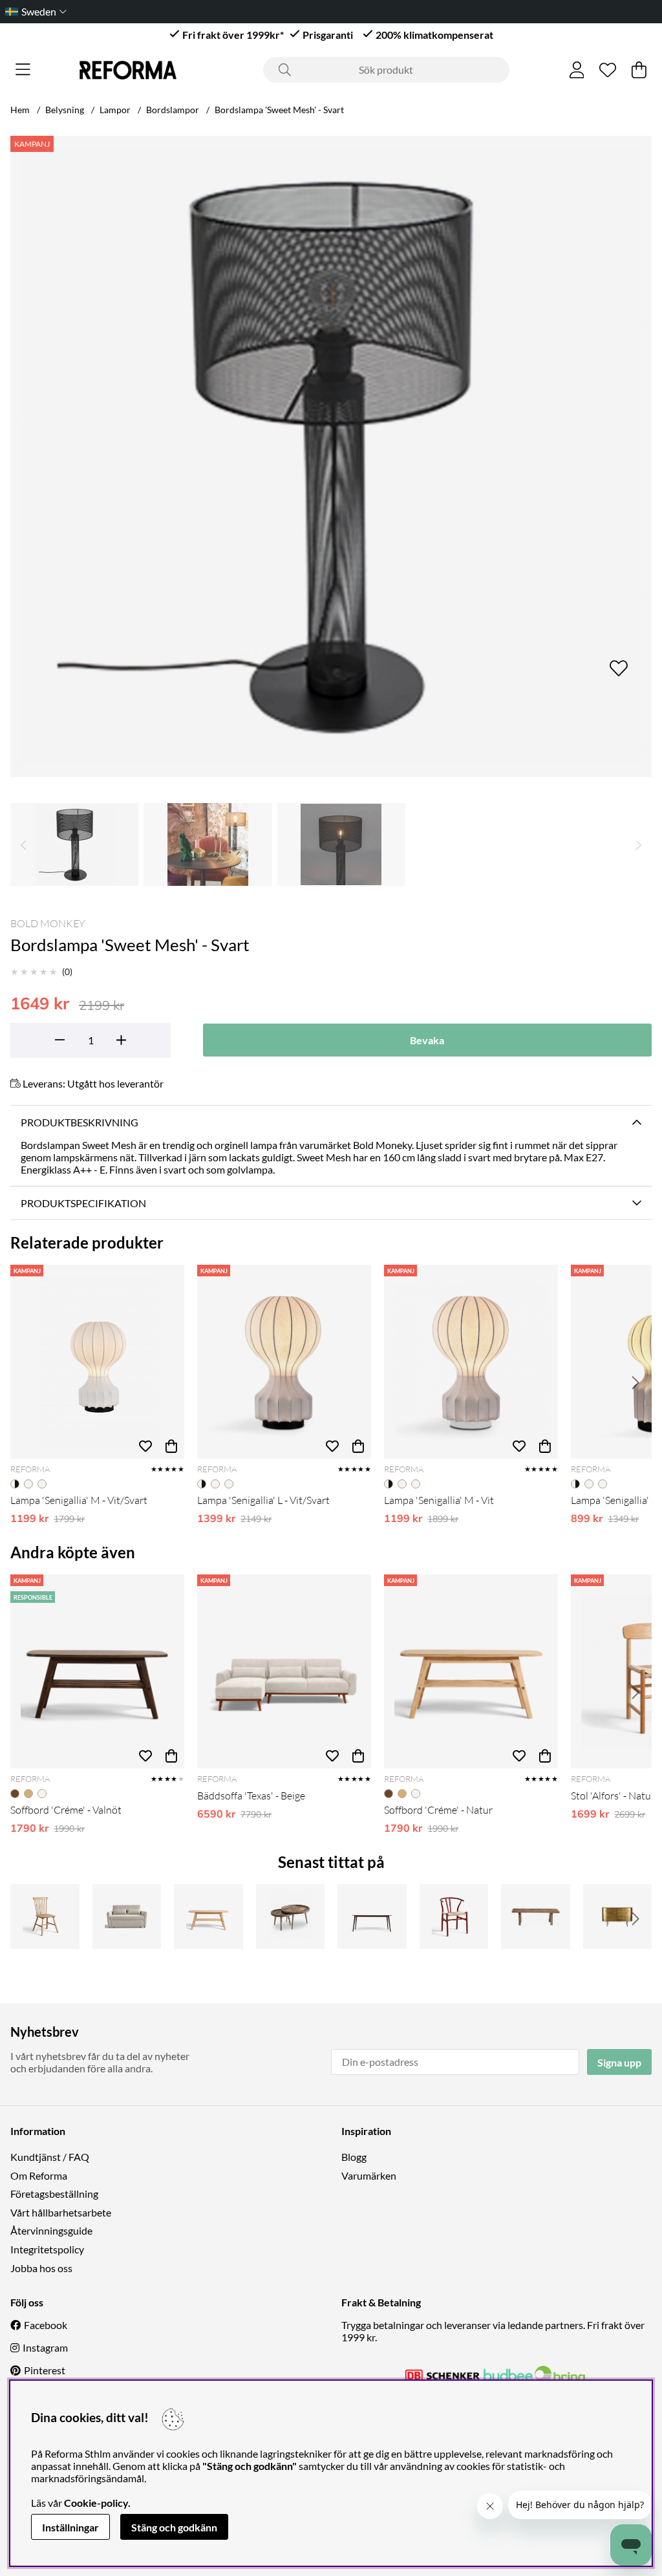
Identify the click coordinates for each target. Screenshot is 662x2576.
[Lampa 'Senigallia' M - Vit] (471, 1362)
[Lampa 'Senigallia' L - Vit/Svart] (284, 1362)
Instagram (45, 2347)
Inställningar (70, 2527)
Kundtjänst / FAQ (50, 2157)
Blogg (354, 2157)
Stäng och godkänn (174, 2527)
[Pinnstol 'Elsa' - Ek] (45, 1916)
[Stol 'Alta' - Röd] (454, 1916)
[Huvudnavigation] (23, 70)
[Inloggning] (577, 70)
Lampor (115, 110)
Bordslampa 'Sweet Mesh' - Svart (279, 110)
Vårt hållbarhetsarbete (61, 2212)
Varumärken (369, 2175)
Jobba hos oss (41, 2268)
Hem (20, 110)
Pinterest (45, 2370)
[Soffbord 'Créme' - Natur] (471, 1671)
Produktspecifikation (83, 1203)
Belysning (65, 110)
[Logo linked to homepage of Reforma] (128, 70)
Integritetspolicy (47, 2249)
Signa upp (619, 2062)
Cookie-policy (96, 2503)
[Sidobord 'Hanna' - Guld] (618, 1916)
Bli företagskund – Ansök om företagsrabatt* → (318, 11)
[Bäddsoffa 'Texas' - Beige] (284, 1671)
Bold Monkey (48, 923)
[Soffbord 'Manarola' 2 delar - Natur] (291, 1916)
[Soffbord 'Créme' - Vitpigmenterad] (208, 1916)
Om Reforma (39, 2175)
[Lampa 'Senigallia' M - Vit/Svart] (97, 1362)
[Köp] (171, 1446)
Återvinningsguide (51, 2230)
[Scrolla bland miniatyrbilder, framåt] (639, 844)
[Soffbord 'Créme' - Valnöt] (97, 1671)
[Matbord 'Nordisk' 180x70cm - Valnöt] (372, 1916)
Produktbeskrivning (80, 1122)
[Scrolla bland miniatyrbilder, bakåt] (23, 844)
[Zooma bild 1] (331, 456)
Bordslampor (173, 110)
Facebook (46, 2325)
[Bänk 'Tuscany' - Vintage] (536, 1916)
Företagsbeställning (54, 2194)
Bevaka (427, 1040)
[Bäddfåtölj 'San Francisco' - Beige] (127, 1916)
